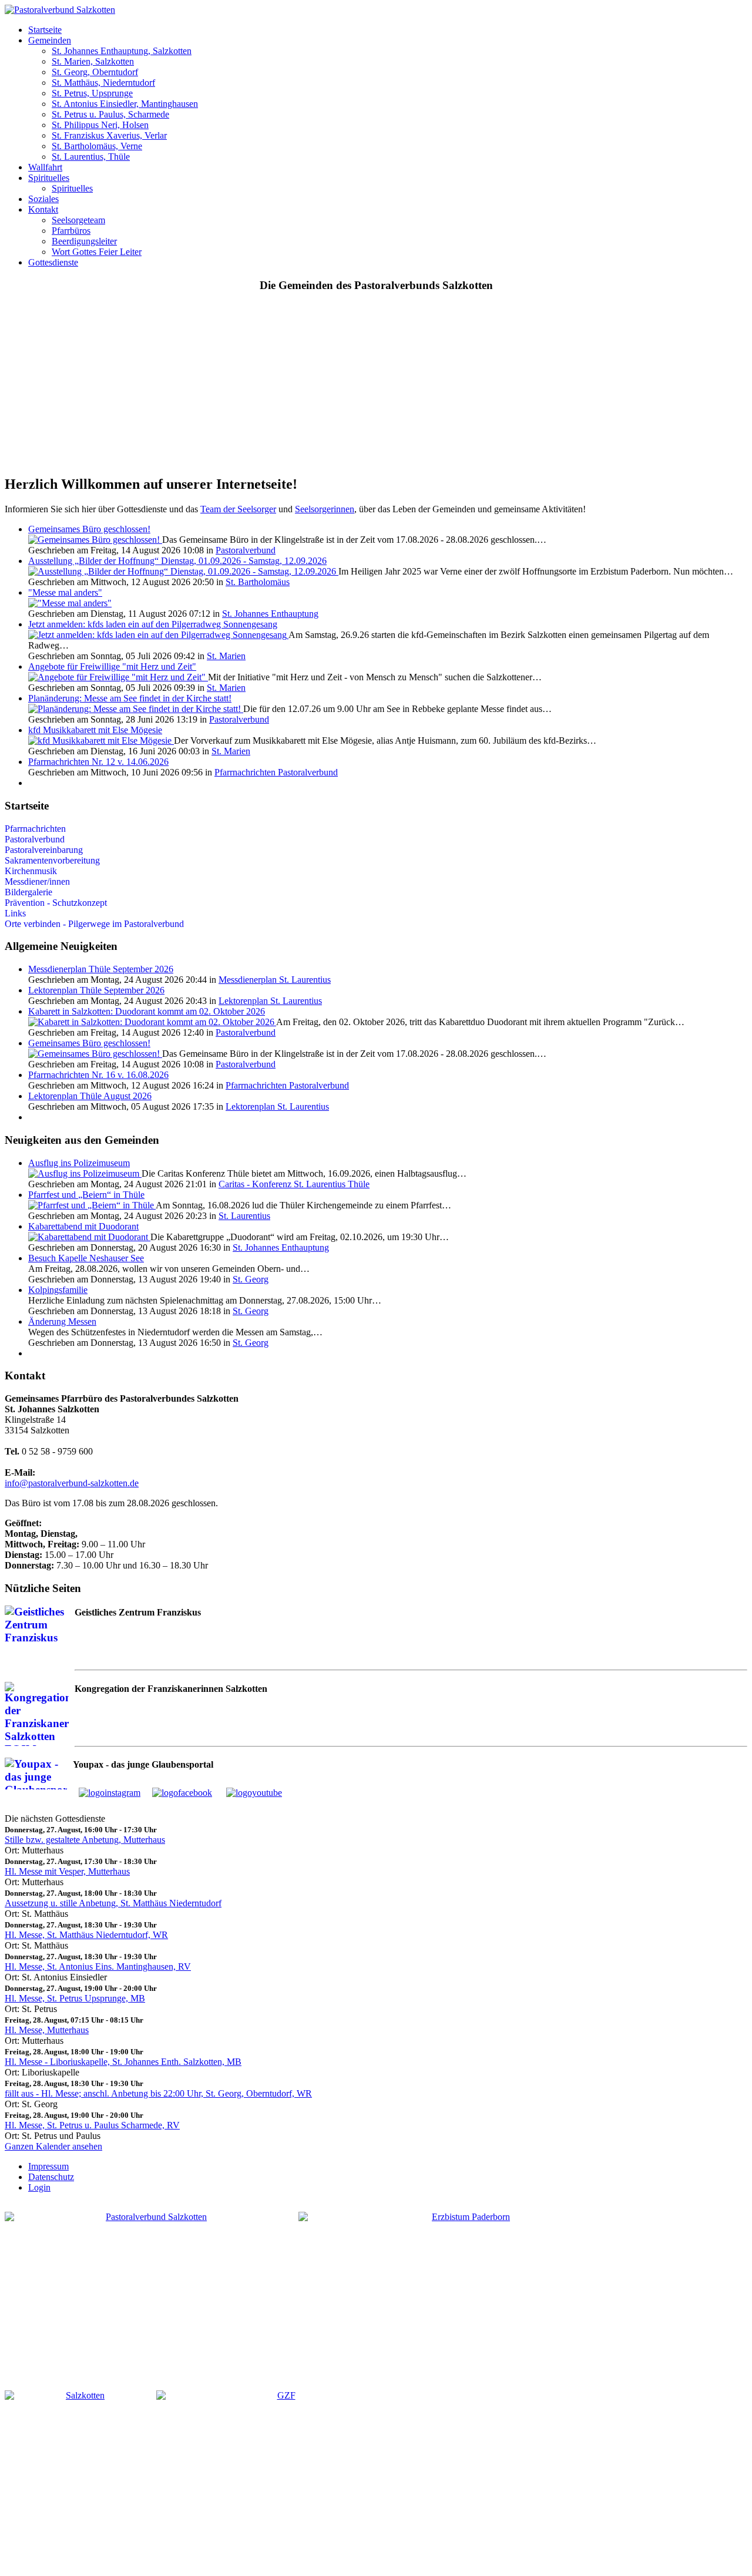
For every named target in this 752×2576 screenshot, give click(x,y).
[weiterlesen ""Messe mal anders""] (70, 603)
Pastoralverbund (246, 550)
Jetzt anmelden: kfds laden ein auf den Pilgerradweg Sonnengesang (153, 624)
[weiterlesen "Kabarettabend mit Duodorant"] (89, 1237)
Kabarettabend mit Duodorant (83, 1226)
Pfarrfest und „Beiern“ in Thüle (86, 1195)
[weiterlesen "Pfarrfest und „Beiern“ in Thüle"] (92, 1205)
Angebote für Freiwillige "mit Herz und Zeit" (112, 666)
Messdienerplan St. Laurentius (275, 980)
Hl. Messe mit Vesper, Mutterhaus (67, 1871)
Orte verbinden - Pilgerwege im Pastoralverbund (94, 924)
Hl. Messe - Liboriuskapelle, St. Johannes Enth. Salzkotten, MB (123, 2062)
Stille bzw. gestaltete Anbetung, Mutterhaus (85, 1840)
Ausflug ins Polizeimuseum (79, 1163)
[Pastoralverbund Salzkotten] (60, 10)
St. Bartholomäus (258, 582)
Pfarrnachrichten (35, 829)
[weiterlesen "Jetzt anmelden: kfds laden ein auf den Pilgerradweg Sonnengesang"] (158, 635)
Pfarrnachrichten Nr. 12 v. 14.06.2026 (98, 762)
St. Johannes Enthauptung (270, 614)
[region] (376, 384)
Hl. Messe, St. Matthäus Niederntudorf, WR (86, 1935)
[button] (45, 30)
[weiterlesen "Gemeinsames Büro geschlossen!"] (95, 540)
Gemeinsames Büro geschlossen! (89, 529)
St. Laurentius (244, 1216)
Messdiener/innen (37, 881)
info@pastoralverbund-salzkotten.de (72, 1483)
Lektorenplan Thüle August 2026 (90, 1096)
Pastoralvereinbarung (44, 850)
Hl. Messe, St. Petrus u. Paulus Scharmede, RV (92, 2125)
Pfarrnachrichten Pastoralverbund (276, 772)
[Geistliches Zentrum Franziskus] (281, 2478)
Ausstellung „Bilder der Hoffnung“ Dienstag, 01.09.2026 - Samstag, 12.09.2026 (177, 561)
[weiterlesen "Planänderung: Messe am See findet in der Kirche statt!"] (136, 709)
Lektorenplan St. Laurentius (270, 1001)
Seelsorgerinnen (325, 509)
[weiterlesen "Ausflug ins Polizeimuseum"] (85, 1173)
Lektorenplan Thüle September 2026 (96, 990)
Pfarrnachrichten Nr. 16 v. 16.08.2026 (98, 1075)
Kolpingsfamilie (58, 1290)
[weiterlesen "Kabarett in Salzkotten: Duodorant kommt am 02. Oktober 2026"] (152, 1022)
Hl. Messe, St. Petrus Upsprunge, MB (75, 1998)
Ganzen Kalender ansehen (53, 2146)
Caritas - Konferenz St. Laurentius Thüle (294, 1184)
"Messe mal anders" (65, 592)
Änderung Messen (62, 1321)
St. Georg (251, 1279)
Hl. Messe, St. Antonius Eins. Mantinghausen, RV (98, 1967)
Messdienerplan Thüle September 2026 (101, 969)
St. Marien (226, 656)
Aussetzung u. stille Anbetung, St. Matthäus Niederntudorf (113, 1903)
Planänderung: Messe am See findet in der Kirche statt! (130, 698)
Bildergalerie (28, 892)
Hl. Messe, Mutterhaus (47, 2030)
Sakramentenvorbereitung (52, 860)
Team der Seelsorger (238, 509)
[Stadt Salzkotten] (80, 2478)
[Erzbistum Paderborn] (466, 2292)
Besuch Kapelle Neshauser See (86, 1258)
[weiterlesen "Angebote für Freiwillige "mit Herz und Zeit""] (118, 677)
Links (15, 913)
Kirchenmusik (31, 871)
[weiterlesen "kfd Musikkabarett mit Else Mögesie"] (101, 740)
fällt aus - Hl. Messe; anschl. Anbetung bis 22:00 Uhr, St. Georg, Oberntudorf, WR (158, 2093)
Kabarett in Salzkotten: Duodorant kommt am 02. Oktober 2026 (147, 1011)
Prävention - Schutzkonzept (56, 903)
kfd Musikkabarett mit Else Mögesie (95, 730)
